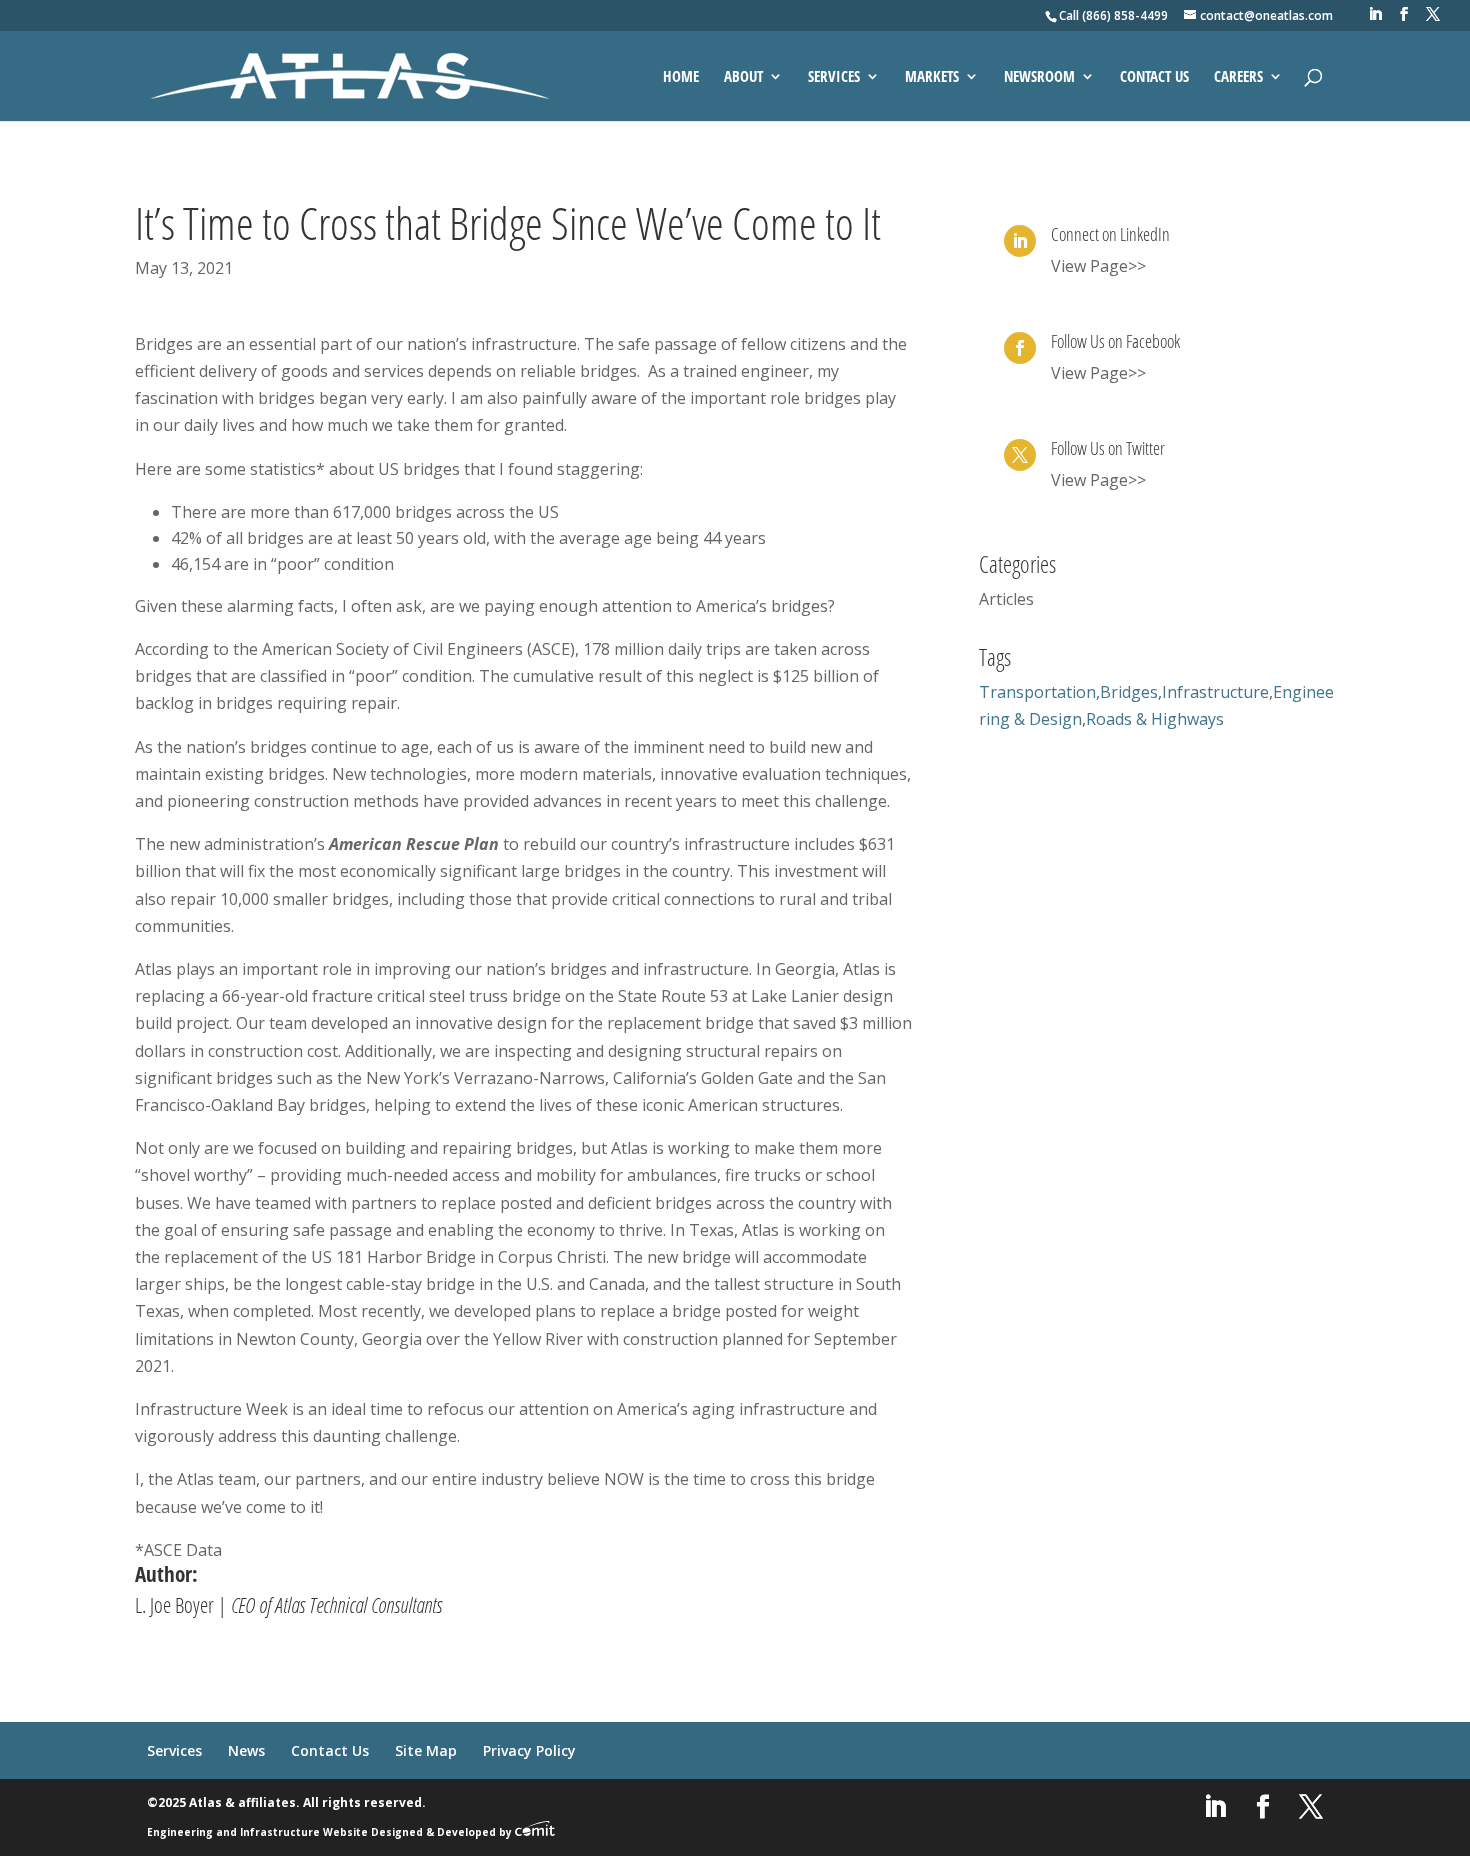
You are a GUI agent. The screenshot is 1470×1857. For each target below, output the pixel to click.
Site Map (426, 1750)
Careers (1238, 77)
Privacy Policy (529, 1750)
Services (834, 77)
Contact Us (1154, 77)
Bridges (1129, 692)
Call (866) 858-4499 (1113, 15)
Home (681, 77)
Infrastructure (1215, 692)
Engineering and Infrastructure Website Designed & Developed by (331, 1832)
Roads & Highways (1155, 719)
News (246, 1750)
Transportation (1037, 692)
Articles (1006, 599)
